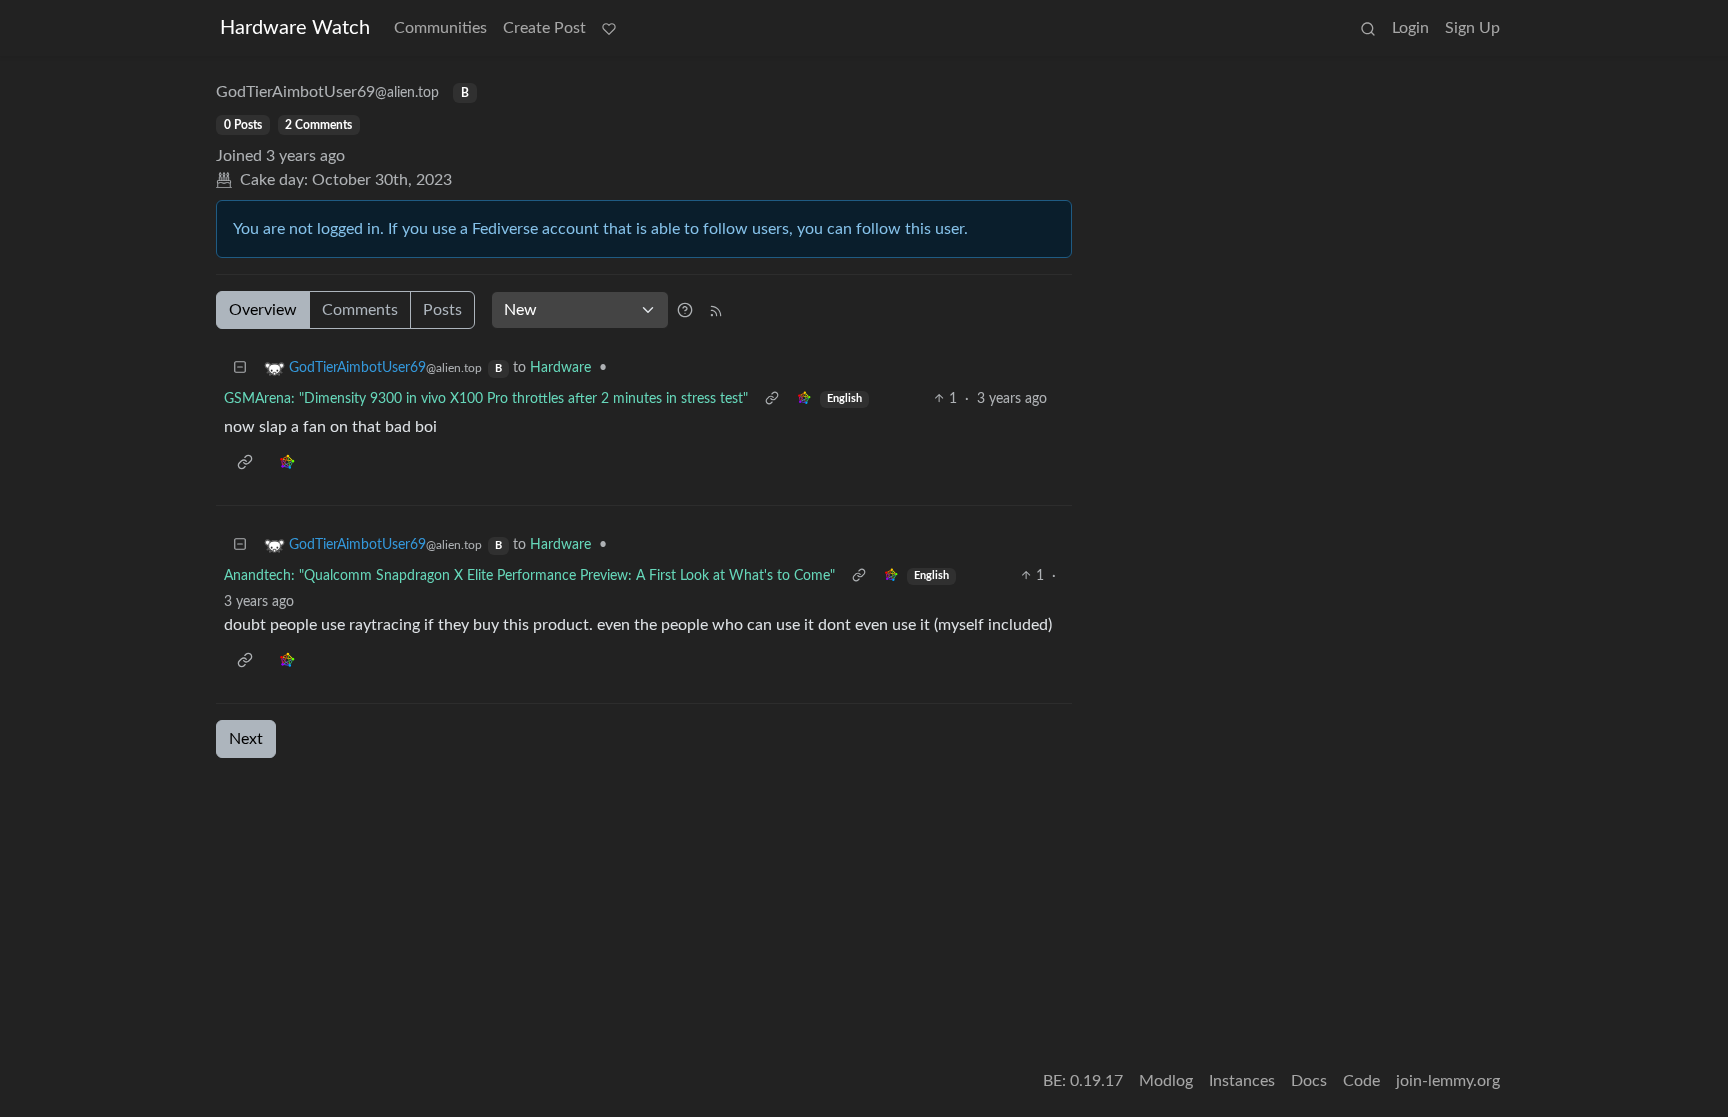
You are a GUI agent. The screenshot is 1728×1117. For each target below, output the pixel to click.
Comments (360, 310)
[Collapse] (240, 368)
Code (1361, 1081)
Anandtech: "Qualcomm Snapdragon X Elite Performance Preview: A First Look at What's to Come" (529, 576)
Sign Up (1472, 28)
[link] (804, 399)
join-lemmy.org (1448, 1081)
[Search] (1368, 28)
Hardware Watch (295, 28)
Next (246, 739)
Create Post (544, 28)
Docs (1309, 1081)
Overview (263, 310)
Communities (440, 28)
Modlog (1166, 1081)
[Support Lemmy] (609, 28)
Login (1410, 28)
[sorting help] (685, 310)
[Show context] (772, 399)
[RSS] (716, 310)
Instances (1242, 1081)
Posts (442, 310)
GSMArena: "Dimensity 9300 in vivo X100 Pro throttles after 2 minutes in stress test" (486, 399)
